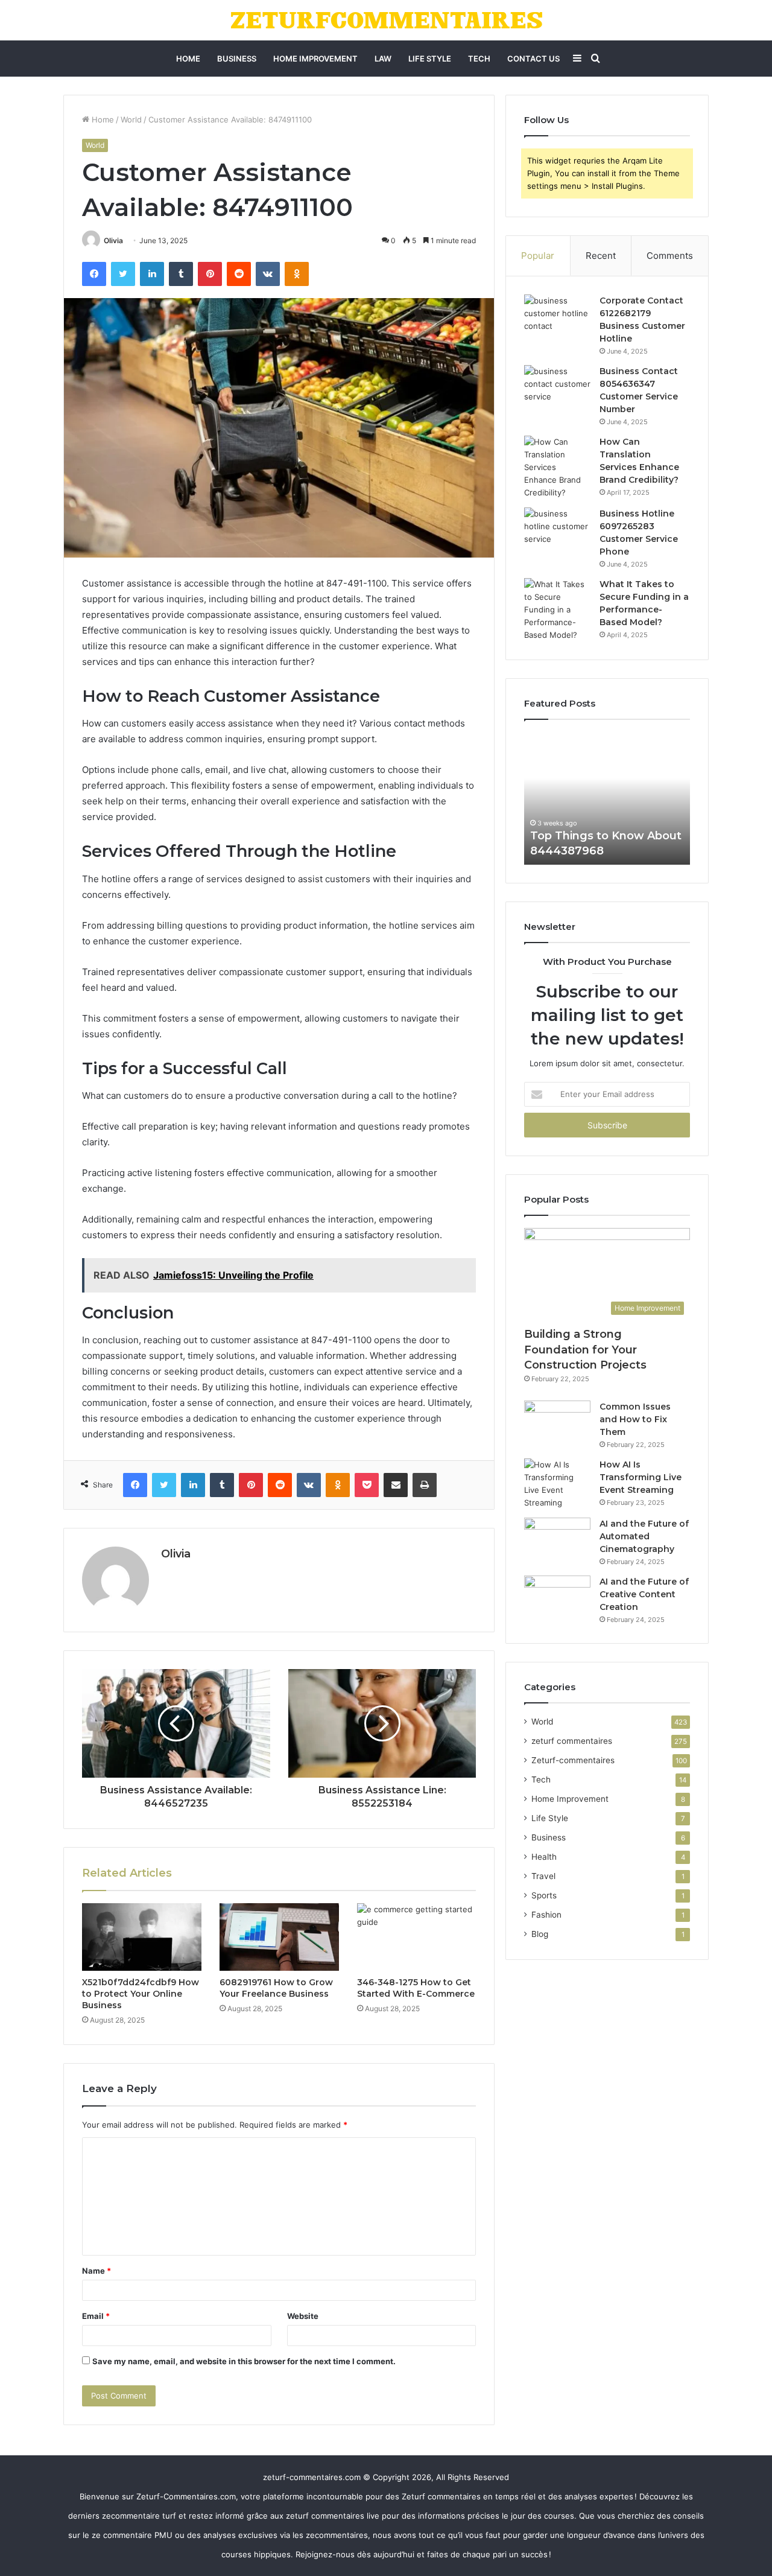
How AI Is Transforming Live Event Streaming (641, 1477)
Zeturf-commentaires (573, 1760)
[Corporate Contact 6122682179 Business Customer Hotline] (557, 317)
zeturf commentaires (572, 1741)
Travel (543, 1876)
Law (383, 59)
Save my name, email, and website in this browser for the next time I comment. (244, 2361)
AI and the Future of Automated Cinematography (644, 1536)
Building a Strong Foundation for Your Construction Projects (585, 1349)
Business (237, 59)
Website (303, 2316)
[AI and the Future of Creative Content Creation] (557, 1598)
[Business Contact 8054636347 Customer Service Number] (557, 388)
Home (188, 59)
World (131, 119)
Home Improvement (315, 59)
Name (96, 2271)
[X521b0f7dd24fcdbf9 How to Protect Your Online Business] (142, 1937)
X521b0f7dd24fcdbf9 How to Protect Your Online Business (141, 1994)
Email (96, 2316)
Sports (544, 1895)
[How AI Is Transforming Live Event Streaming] (557, 1484)
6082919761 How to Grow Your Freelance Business (276, 1988)
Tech (479, 59)
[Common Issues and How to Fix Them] (557, 1423)
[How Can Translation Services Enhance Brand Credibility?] (557, 467)
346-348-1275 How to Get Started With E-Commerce (416, 1988)
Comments (670, 256)
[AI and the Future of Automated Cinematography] (557, 1540)
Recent (601, 256)
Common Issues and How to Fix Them (635, 1419)
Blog (540, 1934)
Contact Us (533, 59)
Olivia (113, 240)
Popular (538, 256)
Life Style (430, 59)
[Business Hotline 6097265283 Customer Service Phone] (557, 530)
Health (544, 1857)
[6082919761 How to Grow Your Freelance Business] (279, 1937)
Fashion (546, 1915)
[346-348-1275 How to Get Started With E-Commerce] (417, 1937)
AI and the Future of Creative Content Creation (644, 1594)
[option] (607, 798)
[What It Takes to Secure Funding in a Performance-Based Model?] (557, 610)
